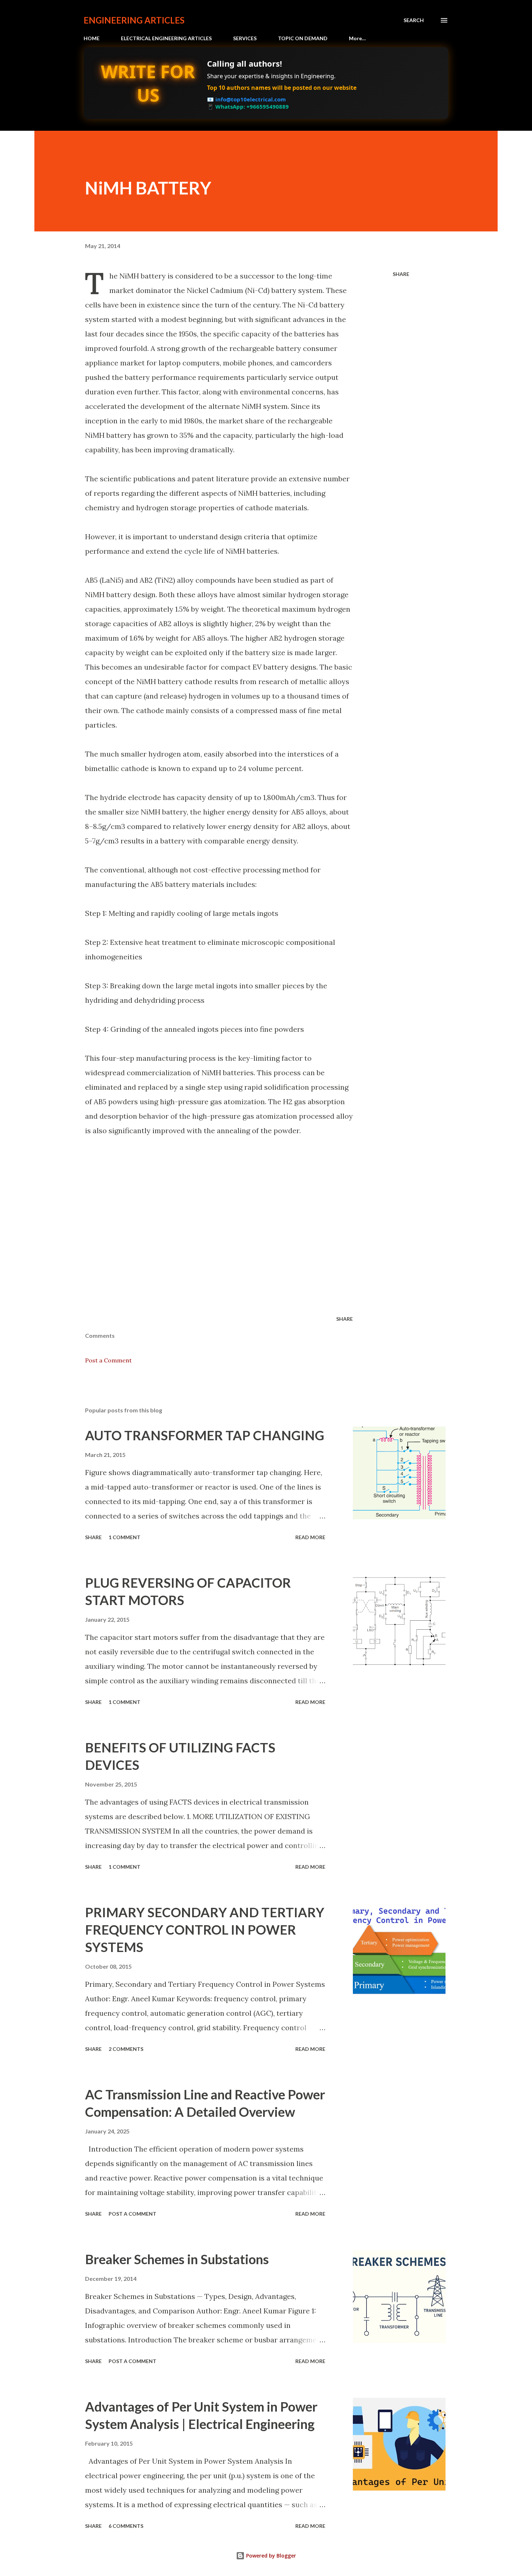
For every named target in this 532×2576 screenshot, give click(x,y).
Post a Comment (108, 1360)
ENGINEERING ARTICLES (134, 20)
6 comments (126, 2526)
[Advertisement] (239, 1225)
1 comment (124, 1537)
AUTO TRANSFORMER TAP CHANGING (205, 1435)
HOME (92, 38)
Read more (310, 1537)
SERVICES (245, 38)
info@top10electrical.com (251, 99)
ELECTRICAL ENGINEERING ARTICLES (166, 38)
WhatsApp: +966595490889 (252, 106)
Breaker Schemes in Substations (177, 2259)
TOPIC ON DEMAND (303, 38)
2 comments (126, 2049)
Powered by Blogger (270, 2556)
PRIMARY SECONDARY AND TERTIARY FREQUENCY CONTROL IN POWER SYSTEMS (205, 1930)
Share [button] (401, 274)
